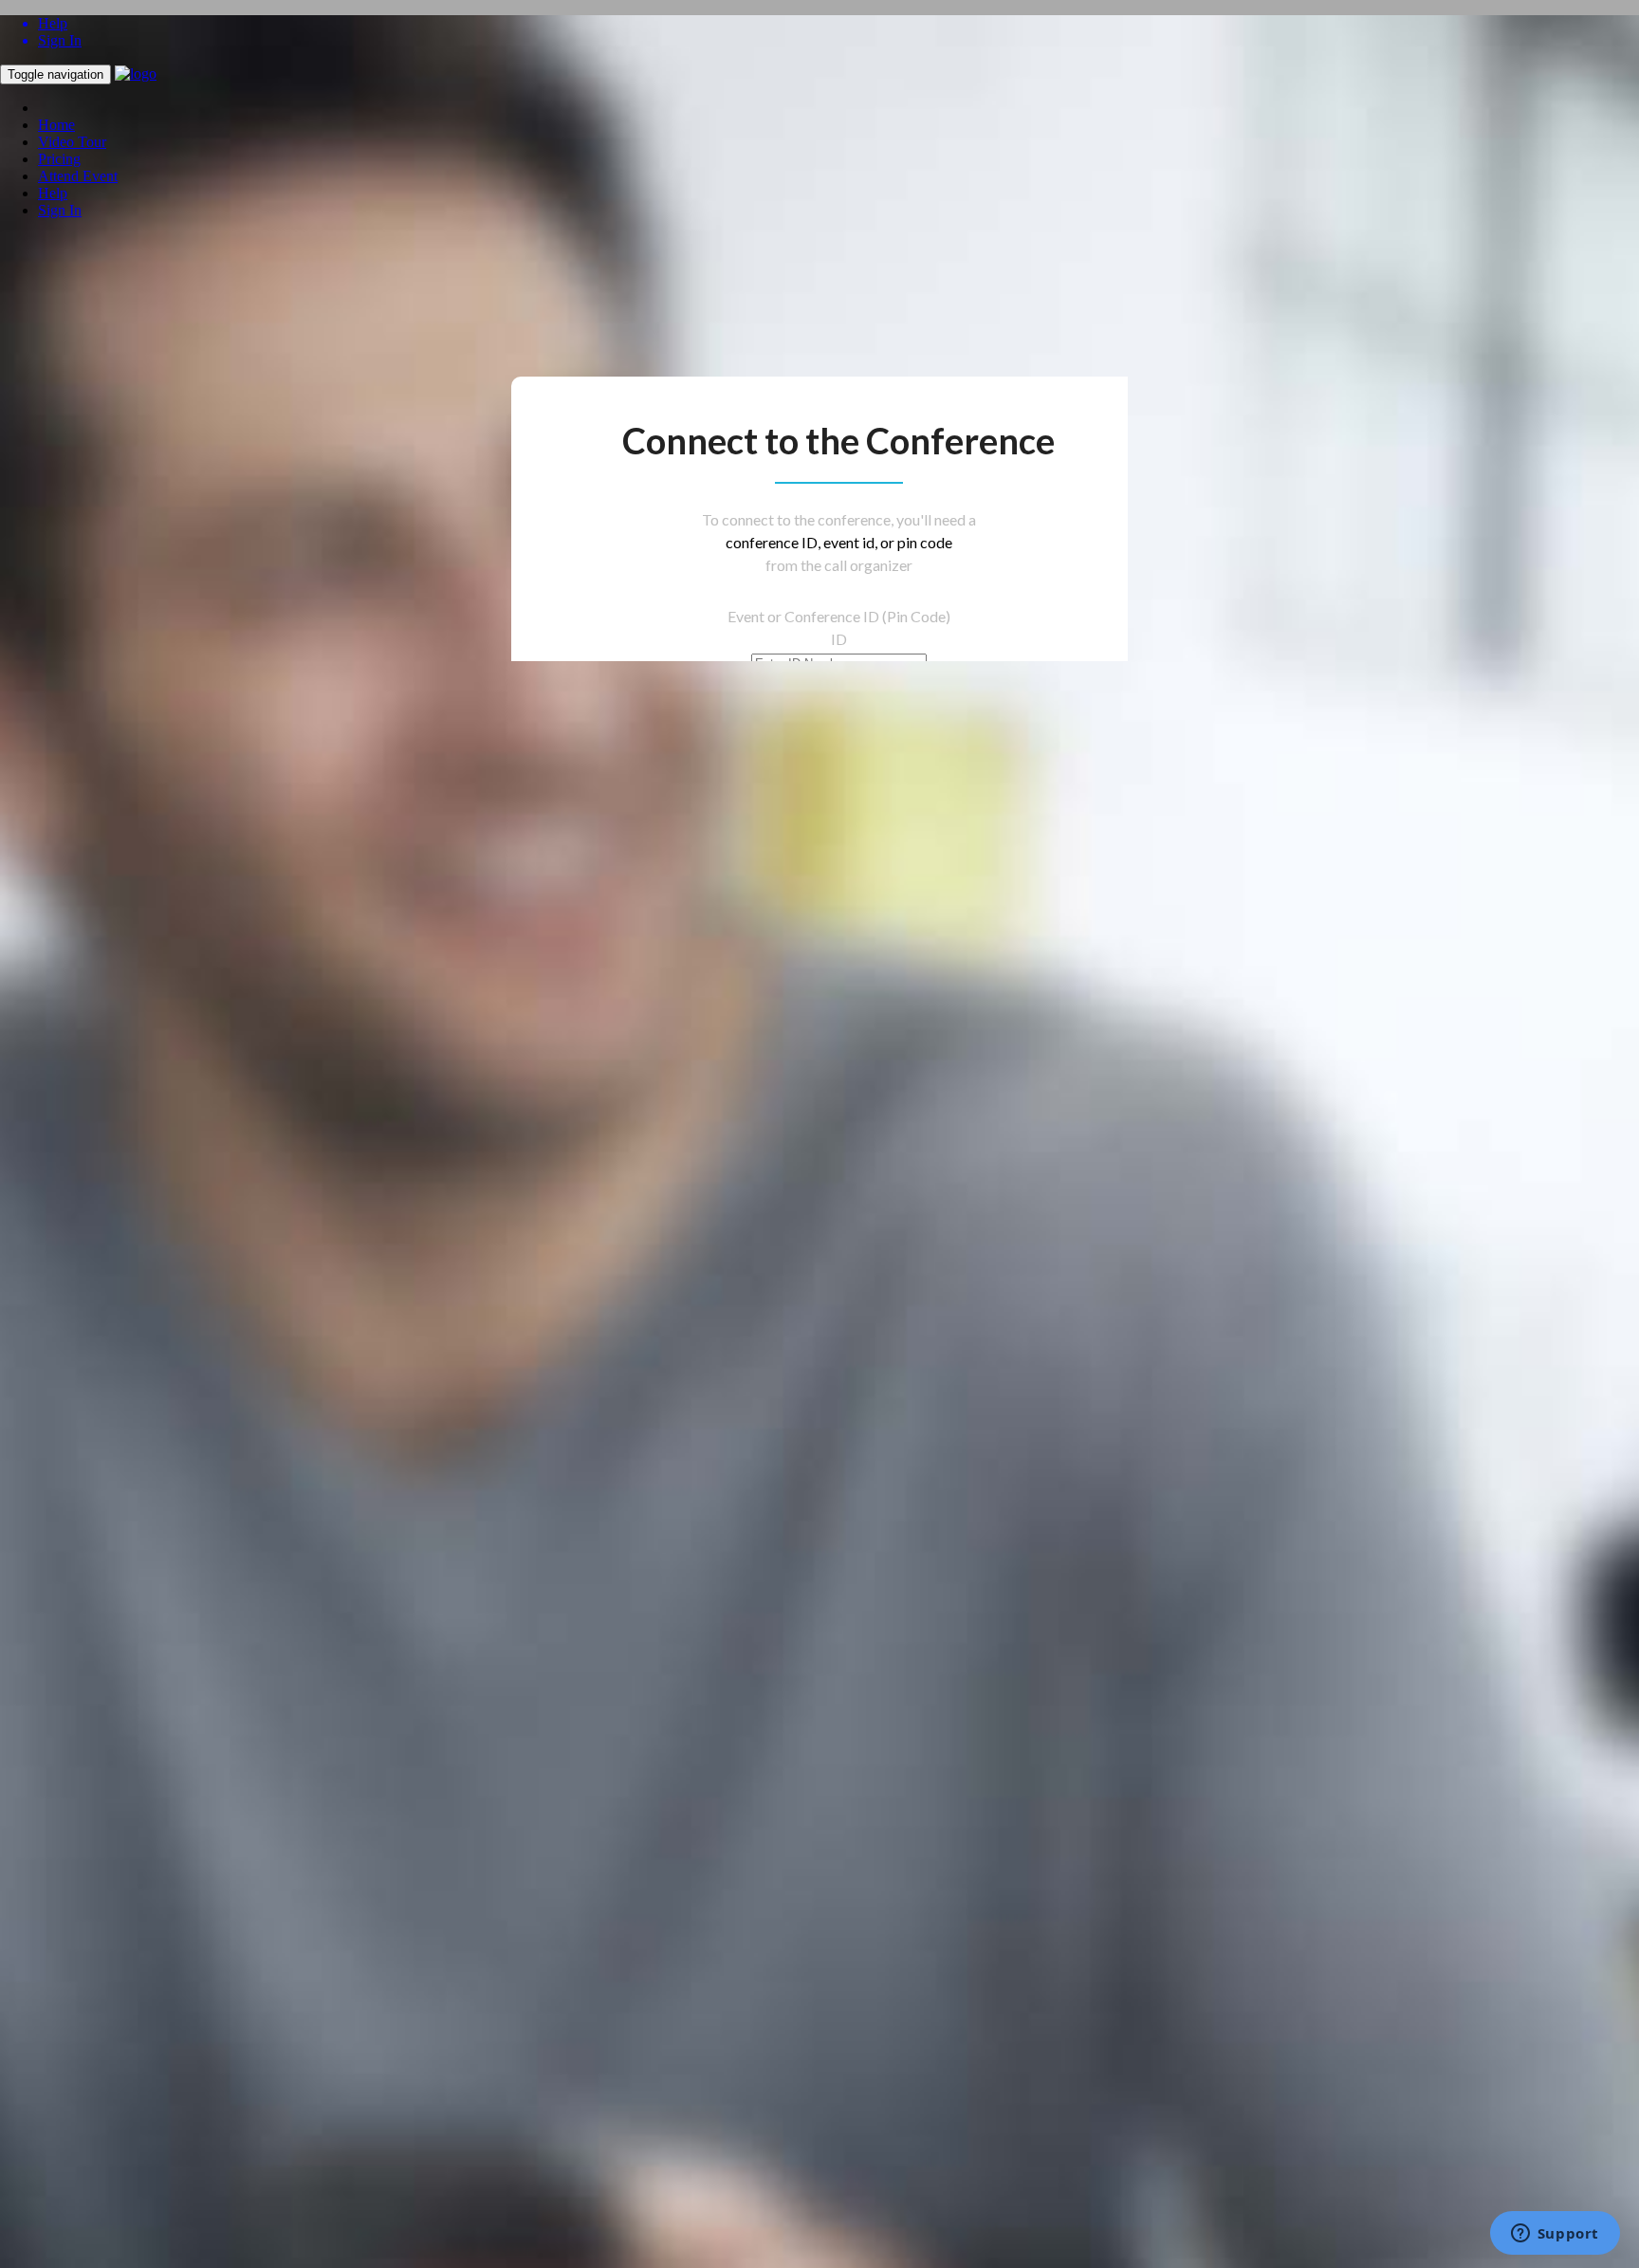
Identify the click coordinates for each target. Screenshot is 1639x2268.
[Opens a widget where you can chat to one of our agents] (1555, 2235)
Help (53, 193)
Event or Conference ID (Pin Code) (839, 616)
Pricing (59, 159)
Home (56, 125)
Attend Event (78, 176)
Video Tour (72, 142)
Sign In (60, 210)
